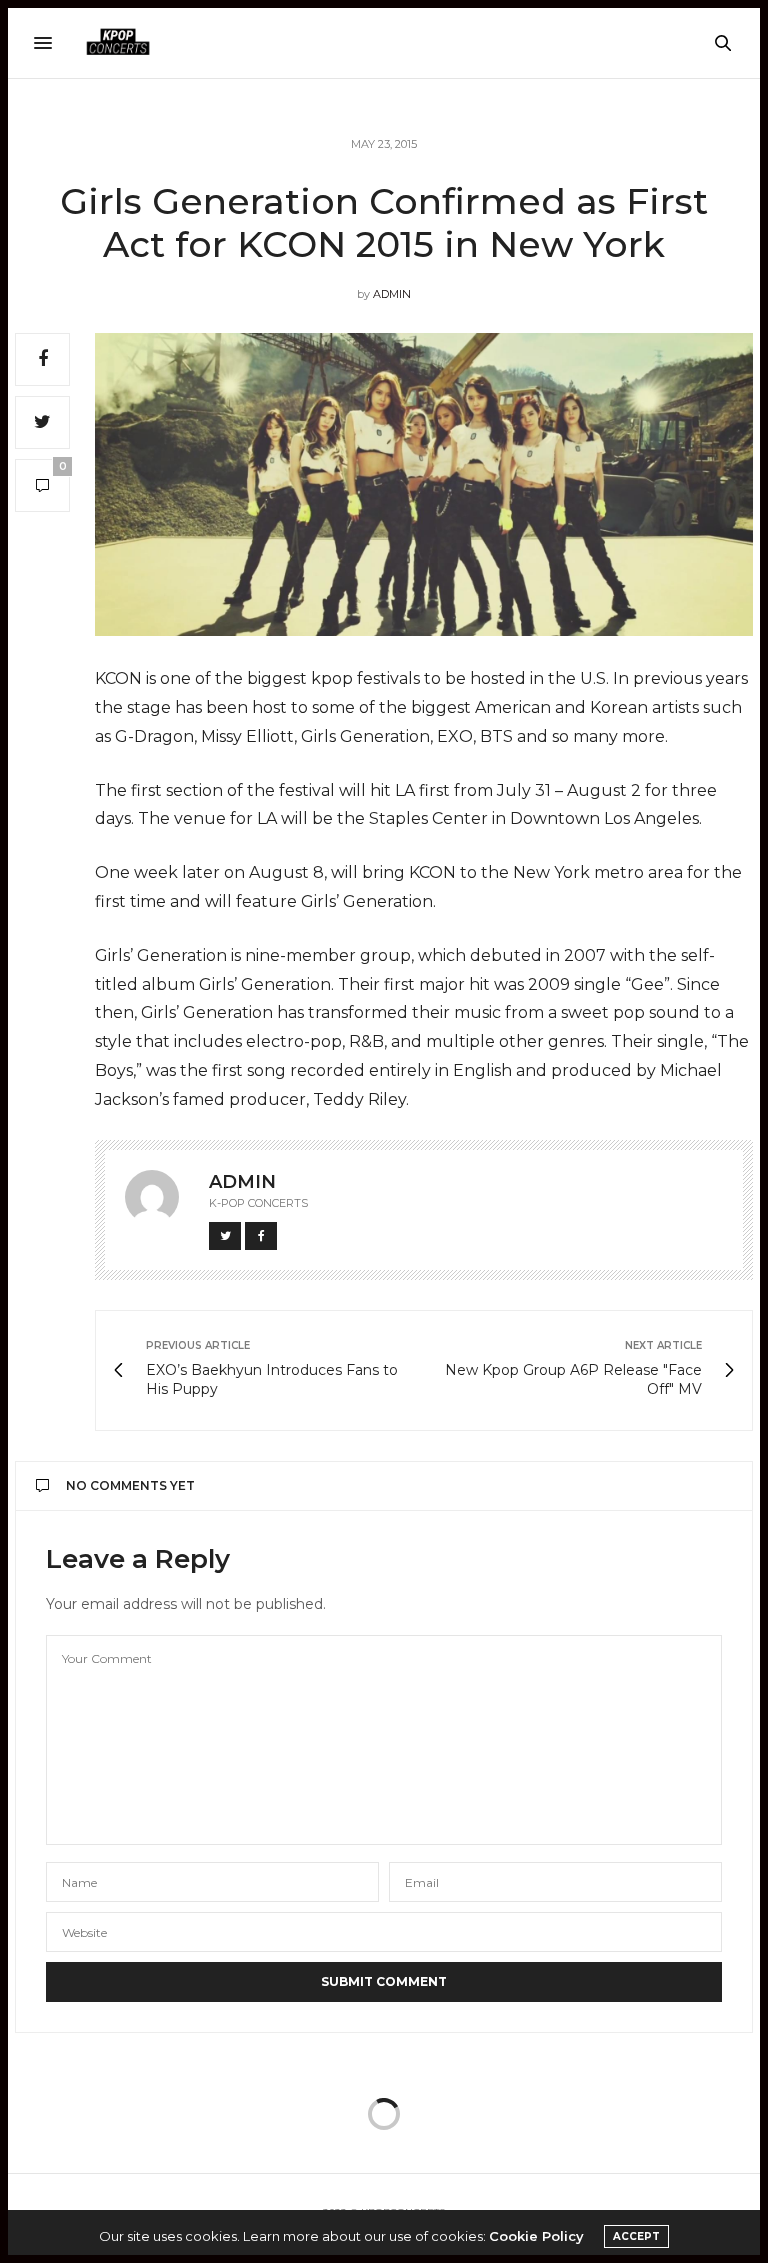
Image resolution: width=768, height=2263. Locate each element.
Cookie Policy (536, 2236)
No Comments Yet (130, 1485)
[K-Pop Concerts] (118, 43)
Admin (392, 294)
